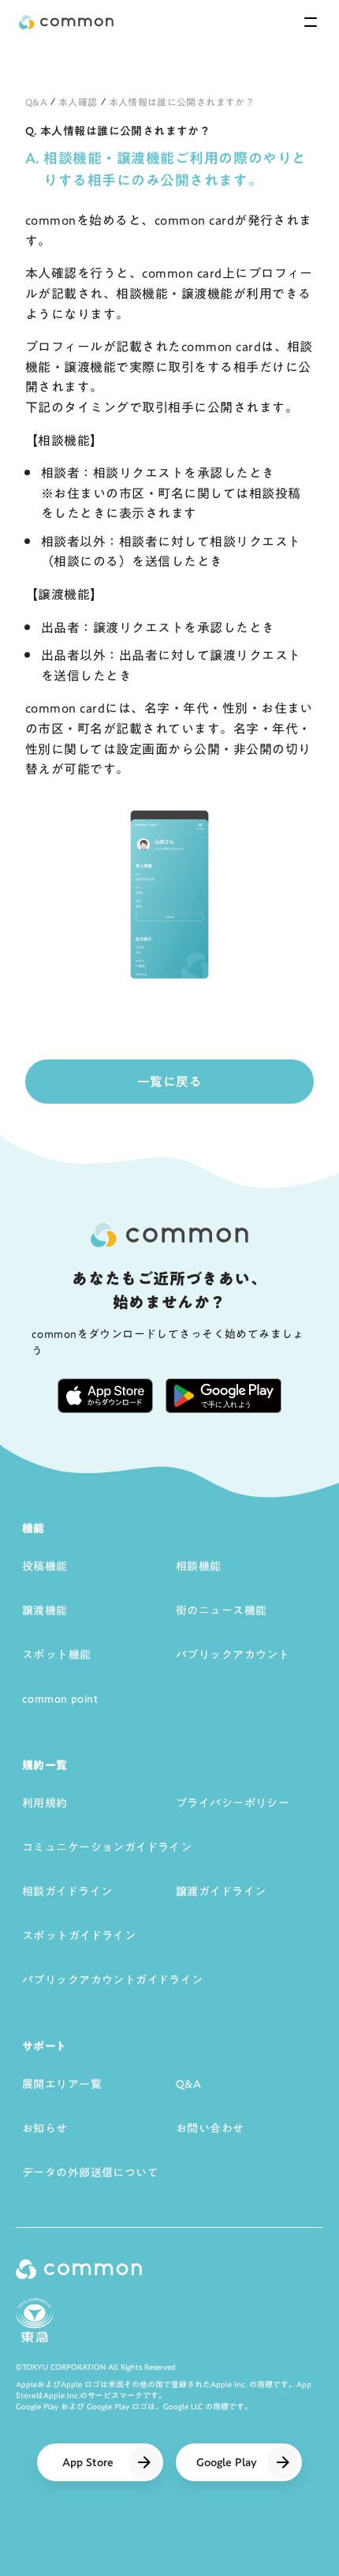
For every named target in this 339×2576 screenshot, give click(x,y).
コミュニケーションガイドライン (107, 1847)
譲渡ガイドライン (221, 1892)
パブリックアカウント (233, 1655)
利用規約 (45, 1803)
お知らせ (45, 2128)
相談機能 (199, 1566)
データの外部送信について (90, 2173)
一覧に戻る (169, 1082)
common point (60, 1699)
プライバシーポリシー (233, 1803)
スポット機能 (57, 1655)
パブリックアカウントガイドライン (113, 1980)
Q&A (36, 102)
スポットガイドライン (79, 1936)
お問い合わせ (210, 2128)
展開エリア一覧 (62, 2084)
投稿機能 (45, 1566)
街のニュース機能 (221, 1610)
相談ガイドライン (67, 1892)
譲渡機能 (45, 1610)
